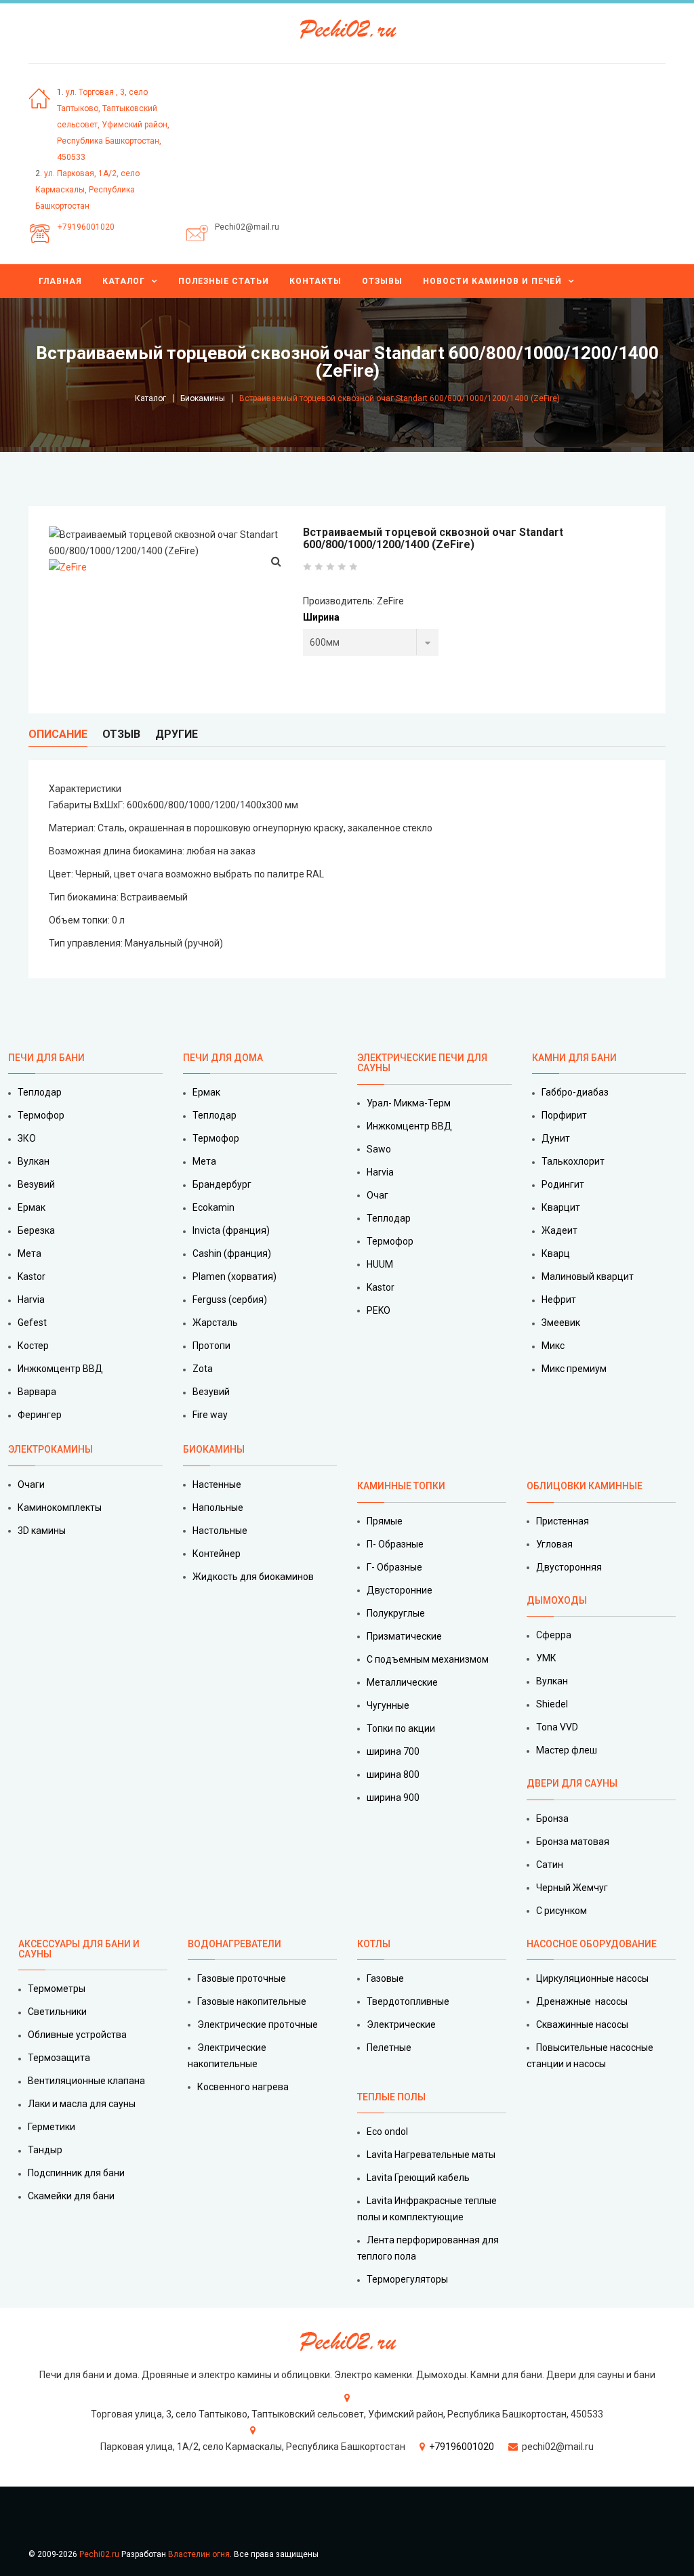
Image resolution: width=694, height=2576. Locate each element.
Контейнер (217, 1554)
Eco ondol (387, 2132)
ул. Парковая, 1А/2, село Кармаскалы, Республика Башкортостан (87, 190)
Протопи (211, 1346)
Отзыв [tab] (121, 734)
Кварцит (561, 1207)
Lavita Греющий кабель (418, 2178)
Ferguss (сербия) (230, 1300)
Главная (60, 281)
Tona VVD (557, 1727)
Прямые (385, 1521)
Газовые (385, 1978)
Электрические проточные (258, 2024)
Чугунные (388, 1705)
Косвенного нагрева (243, 2087)
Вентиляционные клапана (86, 2081)
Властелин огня (199, 2554)
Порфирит (564, 1115)
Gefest (32, 1323)
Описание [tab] (58, 734)
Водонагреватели (234, 1944)
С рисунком (562, 1911)
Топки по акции (401, 1728)
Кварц (556, 1253)
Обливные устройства (77, 2035)
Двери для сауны (572, 1783)
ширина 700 (393, 1751)
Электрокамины (52, 1449)
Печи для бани (46, 1058)
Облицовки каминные (585, 1486)
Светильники (57, 2012)
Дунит (556, 1138)
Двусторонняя (569, 1567)
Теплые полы (391, 2097)
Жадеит (559, 1230)
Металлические (402, 1682)
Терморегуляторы (407, 2279)
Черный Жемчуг (572, 1888)
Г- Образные (394, 1567)
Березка (36, 1230)
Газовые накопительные (252, 2001)
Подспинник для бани (76, 2173)
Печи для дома (223, 1058)
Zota (203, 1369)
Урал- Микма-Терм (409, 1103)
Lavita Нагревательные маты (431, 2155)
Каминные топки (401, 1486)
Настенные (217, 1484)
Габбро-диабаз (575, 1092)
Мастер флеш (567, 1750)
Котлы (374, 1944)
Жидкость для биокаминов (253, 1577)
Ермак (32, 1207)
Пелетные (389, 2048)
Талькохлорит (573, 1161)
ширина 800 (393, 1774)
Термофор (41, 1115)
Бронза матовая (573, 1842)
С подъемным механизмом (428, 1659)
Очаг (377, 1195)
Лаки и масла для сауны (82, 2104)
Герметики (52, 2127)
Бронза (552, 1819)
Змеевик (561, 1323)
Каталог (124, 281)
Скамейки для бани (71, 2196)
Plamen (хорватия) (234, 1276)
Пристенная (563, 1521)
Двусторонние (400, 1590)
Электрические (401, 2024)
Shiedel (552, 1704)
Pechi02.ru (99, 2554)
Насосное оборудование (592, 1944)
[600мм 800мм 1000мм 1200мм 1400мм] (371, 642)
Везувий (36, 1184)
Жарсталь (215, 1323)
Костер (33, 1346)
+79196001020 (86, 227)
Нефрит (559, 1300)
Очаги (31, 1484)
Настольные (220, 1531)
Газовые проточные (242, 1978)
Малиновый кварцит (588, 1276)
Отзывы (382, 281)
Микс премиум (574, 1369)
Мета (29, 1253)
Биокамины (203, 398)
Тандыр (45, 2150)
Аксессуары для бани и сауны (79, 1949)
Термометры (57, 1989)
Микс (553, 1346)
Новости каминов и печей (492, 281)
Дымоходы (557, 1600)
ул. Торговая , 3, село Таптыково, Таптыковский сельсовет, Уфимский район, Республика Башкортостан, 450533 (113, 125)
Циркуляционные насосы (592, 1978)
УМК (546, 1658)
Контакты (315, 281)
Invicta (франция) (231, 1230)
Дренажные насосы (582, 2001)
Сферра (554, 1635)
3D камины (42, 1531)
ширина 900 (393, 1798)
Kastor (32, 1276)
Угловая (554, 1544)
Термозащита (59, 2058)
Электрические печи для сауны (422, 1063)
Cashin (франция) (232, 1253)
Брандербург (222, 1184)
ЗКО (27, 1138)
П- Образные (395, 1544)
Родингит (563, 1184)
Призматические (404, 1636)
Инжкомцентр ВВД (60, 1369)
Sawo (379, 1149)
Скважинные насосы (582, 2024)
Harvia (31, 1300)
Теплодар (40, 1092)
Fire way (210, 1415)
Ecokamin (213, 1207)
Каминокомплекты (60, 1508)
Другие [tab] (177, 734)
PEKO (379, 1310)
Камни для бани (574, 1058)
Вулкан (34, 1161)
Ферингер (40, 1415)
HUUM (380, 1264)
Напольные (218, 1508)
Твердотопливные (408, 2001)
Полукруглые (396, 1613)
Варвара (37, 1392)
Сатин (550, 1865)
